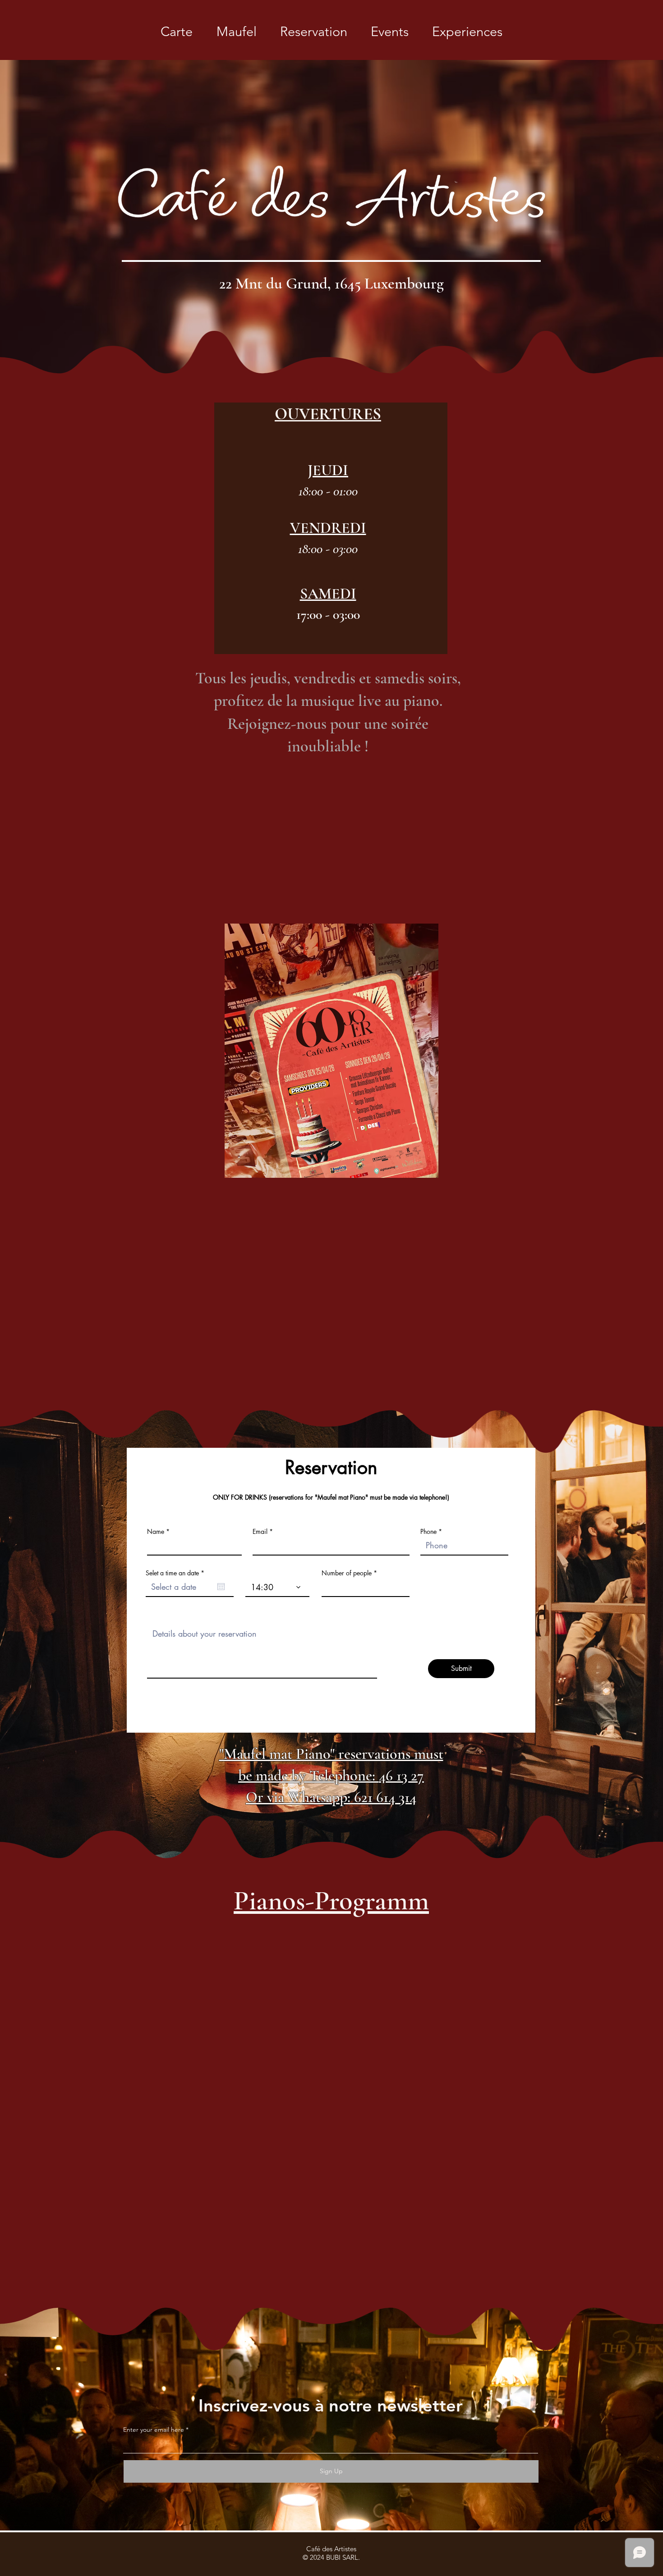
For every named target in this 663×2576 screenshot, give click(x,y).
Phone (428, 1532)
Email (260, 1532)
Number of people (347, 1573)
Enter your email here (154, 2430)
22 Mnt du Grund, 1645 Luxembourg (331, 284)
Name (156, 1532)
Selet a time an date (177, 1573)
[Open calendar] (221, 1587)
